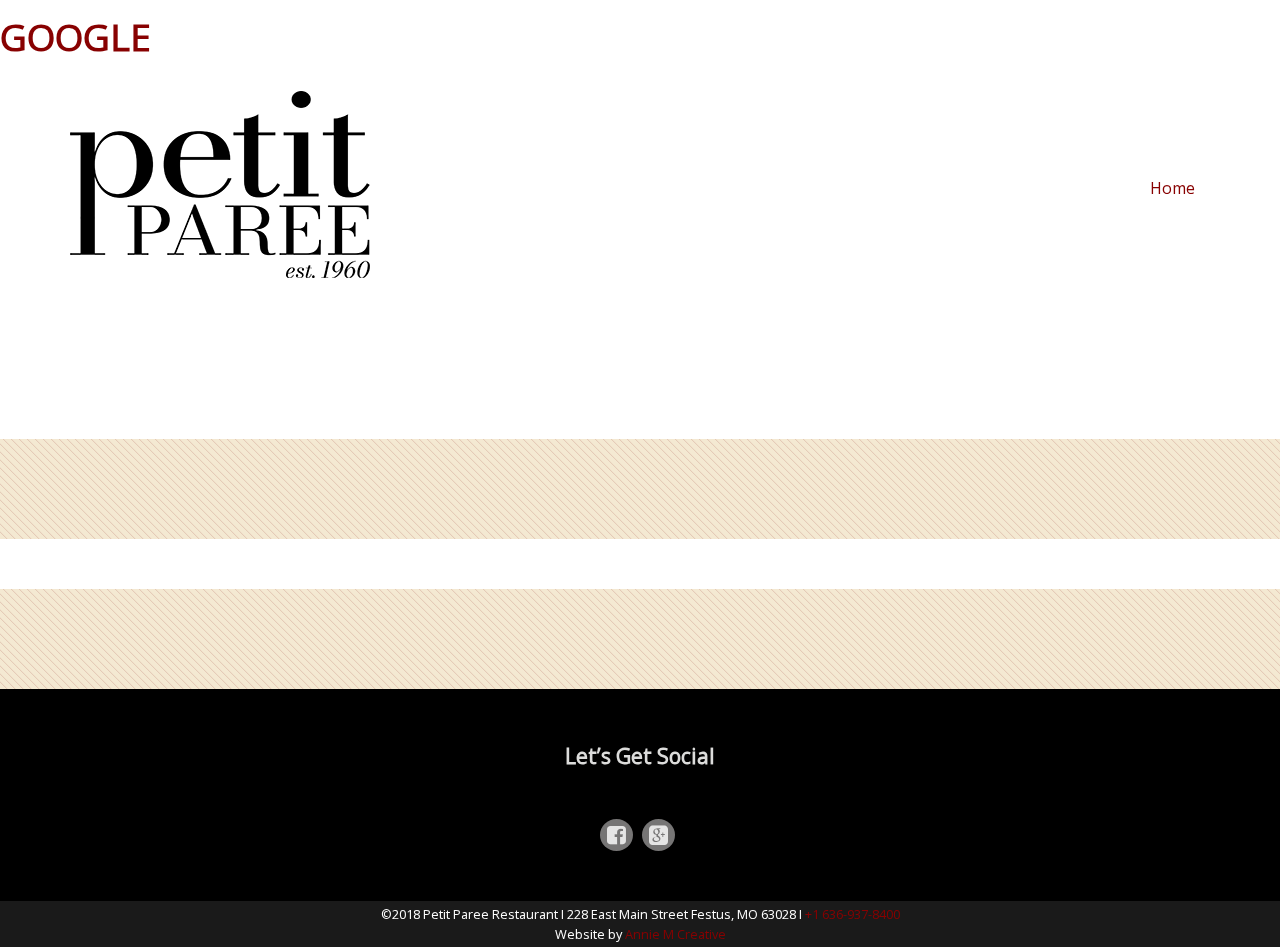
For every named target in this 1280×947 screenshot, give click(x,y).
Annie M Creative (675, 934)
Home (1172, 188)
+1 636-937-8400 (852, 914)
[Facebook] (616, 837)
